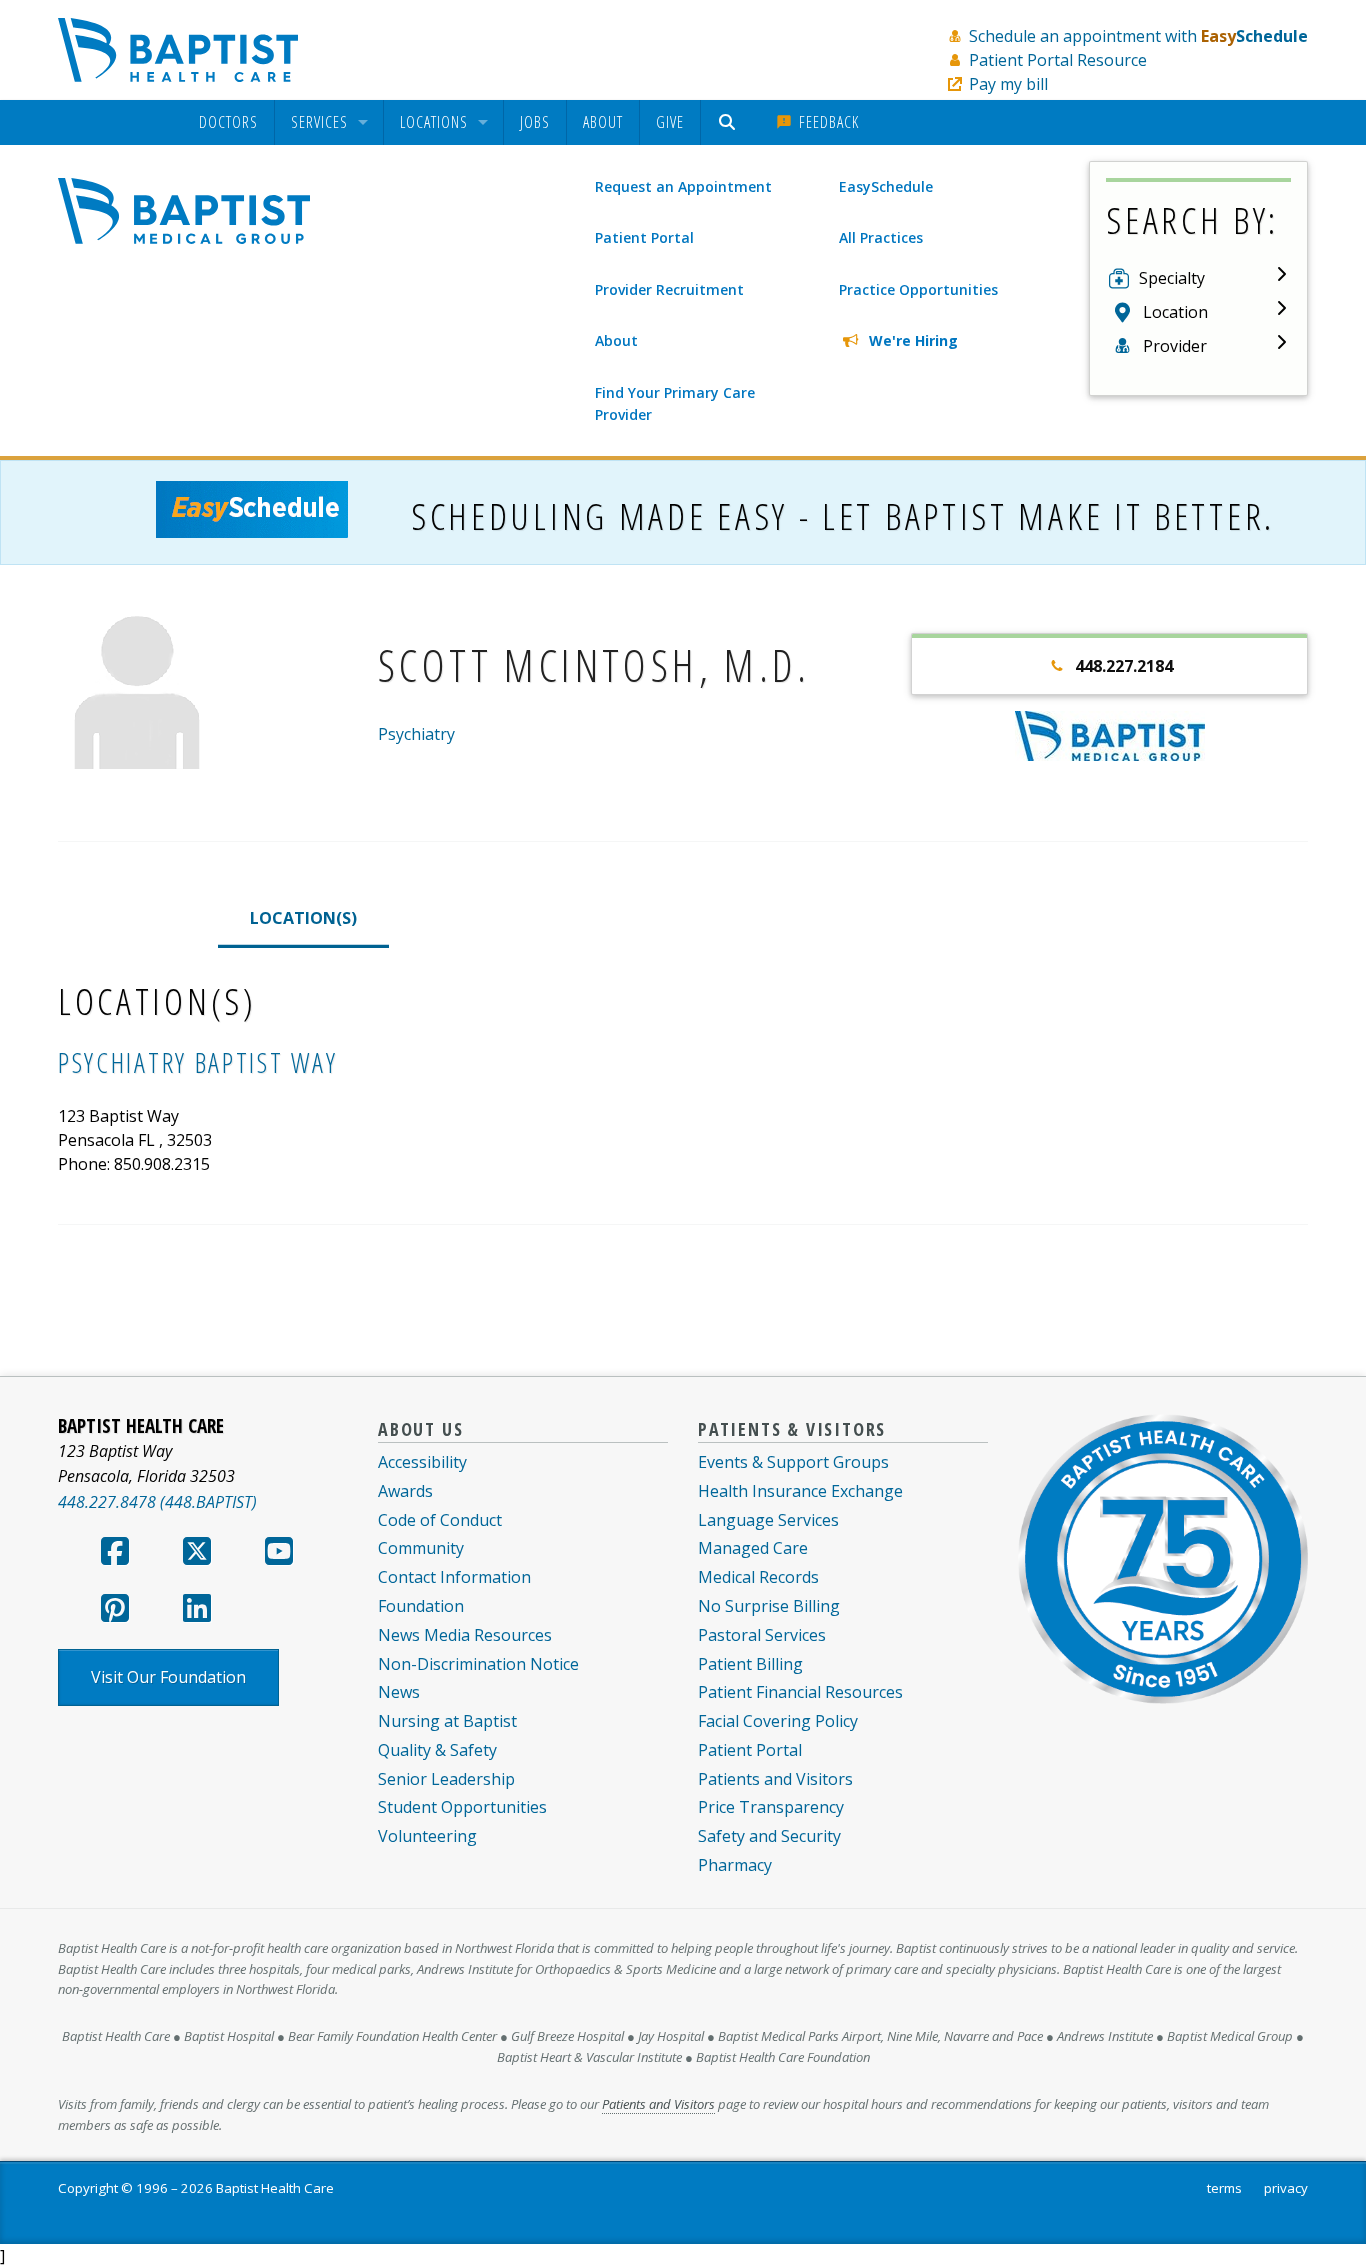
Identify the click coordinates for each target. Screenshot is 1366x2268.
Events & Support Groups (793, 1462)
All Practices (881, 237)
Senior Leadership (446, 1779)
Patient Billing (750, 1664)
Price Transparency (771, 1807)
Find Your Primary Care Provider (675, 403)
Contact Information (454, 1577)
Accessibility (422, 1462)
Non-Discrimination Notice (478, 1664)
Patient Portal (644, 237)
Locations (434, 123)
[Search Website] (729, 122)
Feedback (826, 122)
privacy (1286, 2188)
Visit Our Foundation (168, 1677)
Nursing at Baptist (447, 1721)
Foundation (421, 1606)
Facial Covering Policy (778, 1721)
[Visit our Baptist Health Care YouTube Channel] (279, 1557)
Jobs (535, 122)
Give (670, 122)
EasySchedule (886, 186)
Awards (405, 1491)
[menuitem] (228, 122)
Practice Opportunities (918, 289)
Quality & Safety (437, 1750)
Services (319, 123)
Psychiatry (416, 734)
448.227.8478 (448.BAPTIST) (157, 1502)
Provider (1175, 346)
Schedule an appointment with (1138, 36)
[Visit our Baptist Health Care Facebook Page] (115, 1557)
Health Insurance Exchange (800, 1491)
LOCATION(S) (303, 918)
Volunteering (427, 1836)
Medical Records (758, 1577)
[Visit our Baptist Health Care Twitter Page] (197, 1557)
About (603, 122)
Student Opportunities (462, 1807)
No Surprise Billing (769, 1606)
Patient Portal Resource (1058, 60)
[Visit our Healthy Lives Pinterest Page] (115, 1614)
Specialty (1172, 278)
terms (1224, 2188)
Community (421, 1548)
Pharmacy (735, 1865)
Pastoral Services (762, 1635)
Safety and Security (769, 1836)
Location (1175, 312)
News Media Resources (465, 1635)
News (399, 1692)
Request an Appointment (683, 186)
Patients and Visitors (775, 1779)
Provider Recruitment (669, 289)
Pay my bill (1008, 84)
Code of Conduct (440, 1520)
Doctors (228, 123)
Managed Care (753, 1548)
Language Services (768, 1520)
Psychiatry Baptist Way (197, 1062)
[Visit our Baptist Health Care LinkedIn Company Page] (197, 1614)
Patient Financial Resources (800, 1692)
